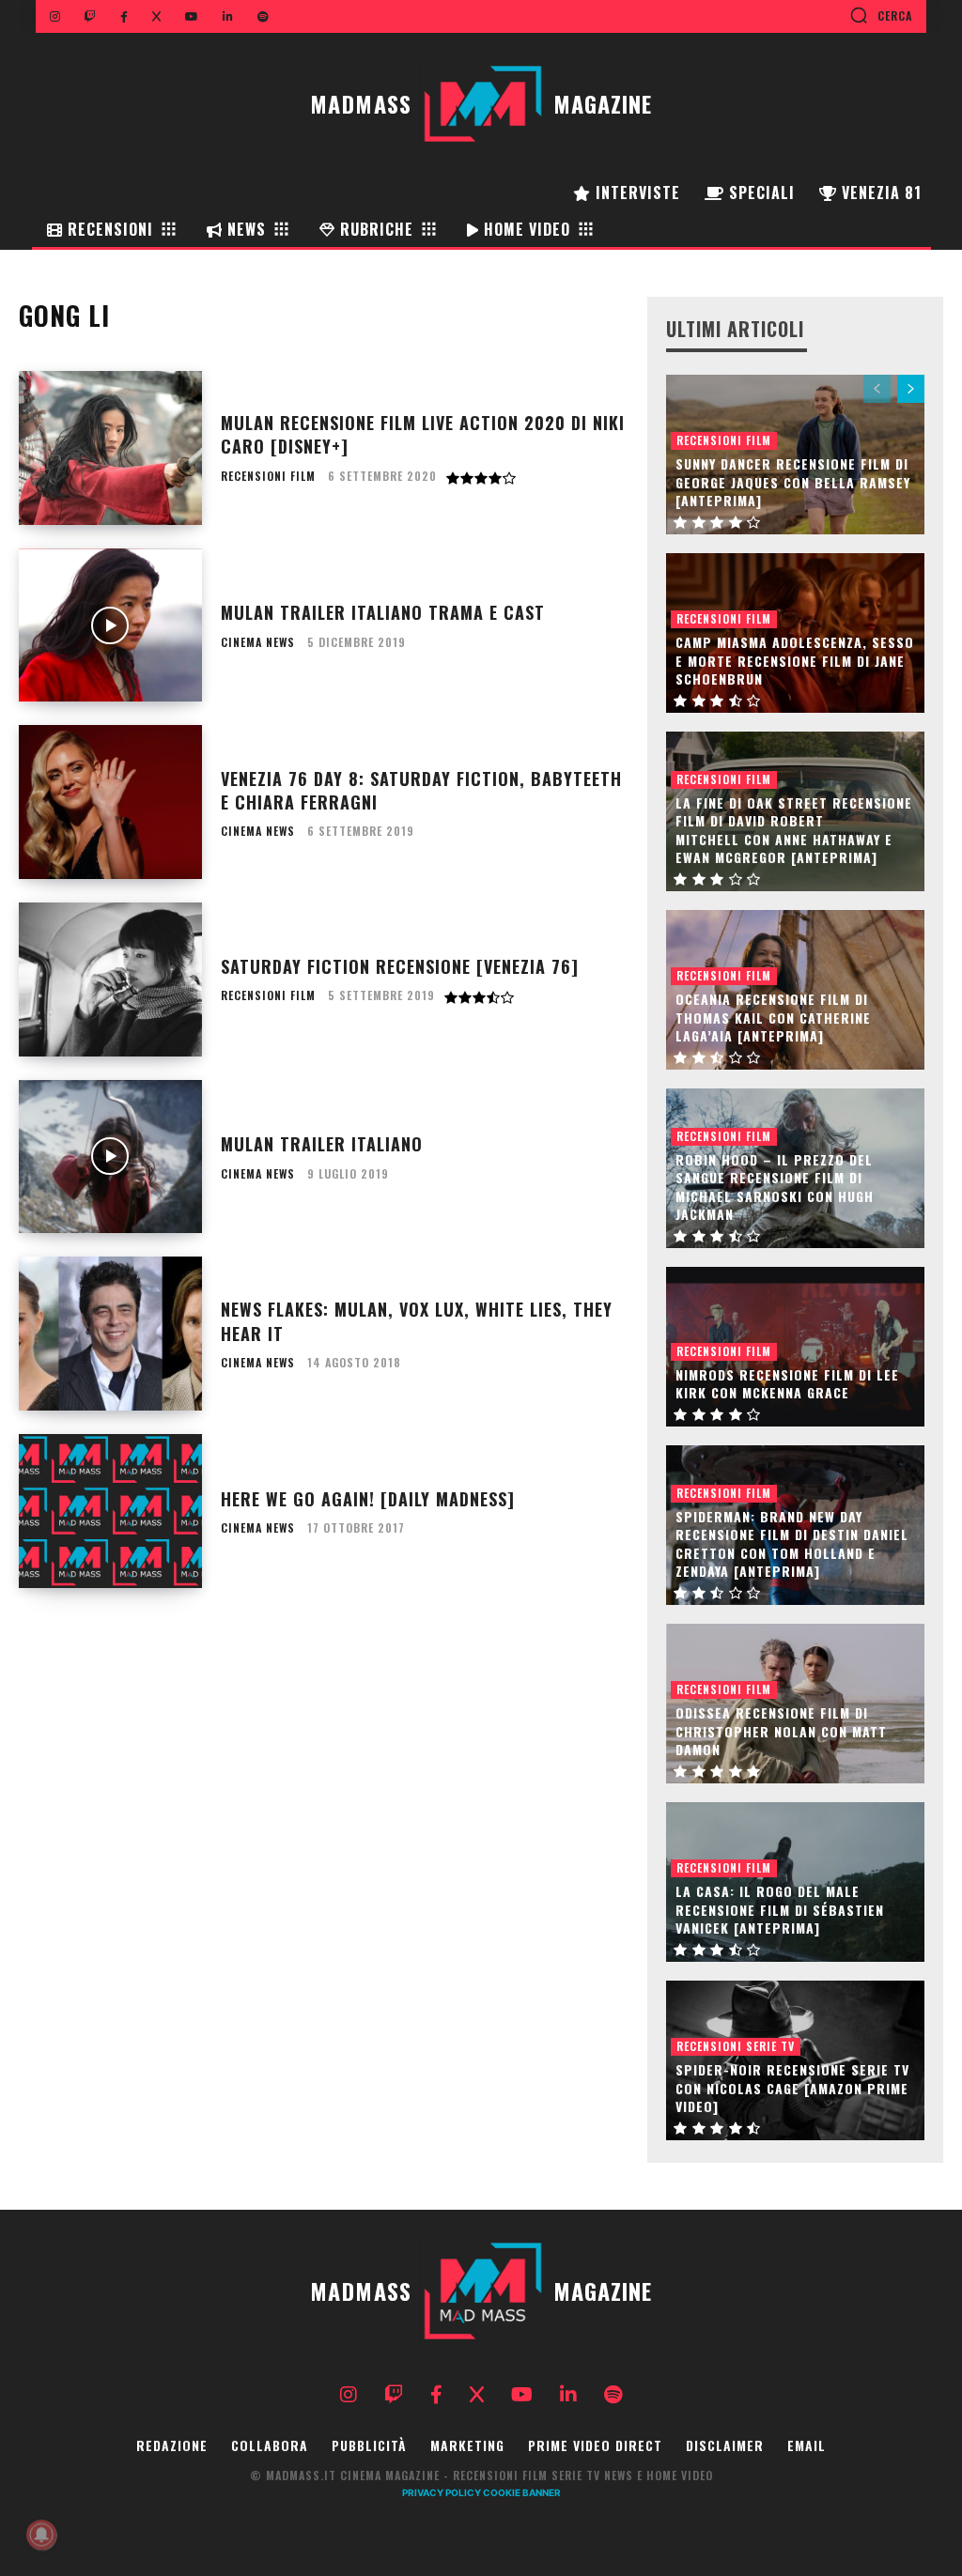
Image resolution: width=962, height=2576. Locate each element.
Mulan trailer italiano (322, 1144)
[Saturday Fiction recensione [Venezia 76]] (110, 979)
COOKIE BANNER (522, 2492)
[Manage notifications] (41, 2535)
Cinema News (258, 642)
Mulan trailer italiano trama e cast (383, 612)
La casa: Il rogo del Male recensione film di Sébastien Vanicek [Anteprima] (780, 1909)
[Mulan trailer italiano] (110, 1157)
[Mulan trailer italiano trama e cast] (110, 625)
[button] (881, 15)
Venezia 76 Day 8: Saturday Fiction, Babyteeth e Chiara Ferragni (421, 790)
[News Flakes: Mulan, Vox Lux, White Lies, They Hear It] (110, 1334)
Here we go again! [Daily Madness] (368, 1499)
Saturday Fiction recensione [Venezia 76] (400, 966)
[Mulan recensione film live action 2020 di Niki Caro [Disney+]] (110, 448)
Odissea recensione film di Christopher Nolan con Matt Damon (781, 1731)
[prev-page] (877, 389)
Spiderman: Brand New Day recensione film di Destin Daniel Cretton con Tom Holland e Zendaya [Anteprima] (792, 1544)
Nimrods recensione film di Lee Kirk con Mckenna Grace (787, 1384)
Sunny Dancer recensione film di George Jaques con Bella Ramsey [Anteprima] (793, 482)
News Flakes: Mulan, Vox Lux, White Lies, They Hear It (417, 1321)
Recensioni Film (268, 476)
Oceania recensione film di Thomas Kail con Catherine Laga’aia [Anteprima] (773, 1017)
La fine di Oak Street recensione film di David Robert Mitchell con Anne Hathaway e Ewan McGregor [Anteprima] (794, 830)
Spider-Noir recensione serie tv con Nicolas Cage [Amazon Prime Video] (792, 2088)
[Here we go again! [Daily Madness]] (110, 1511)
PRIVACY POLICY (442, 2492)
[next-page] (911, 389)
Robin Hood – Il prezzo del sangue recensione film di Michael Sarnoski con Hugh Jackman (775, 1187)
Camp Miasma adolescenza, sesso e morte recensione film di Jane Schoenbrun (795, 660)
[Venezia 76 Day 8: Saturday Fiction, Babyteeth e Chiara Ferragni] (110, 802)
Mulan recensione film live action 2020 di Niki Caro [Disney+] (423, 434)
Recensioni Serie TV (736, 2046)
